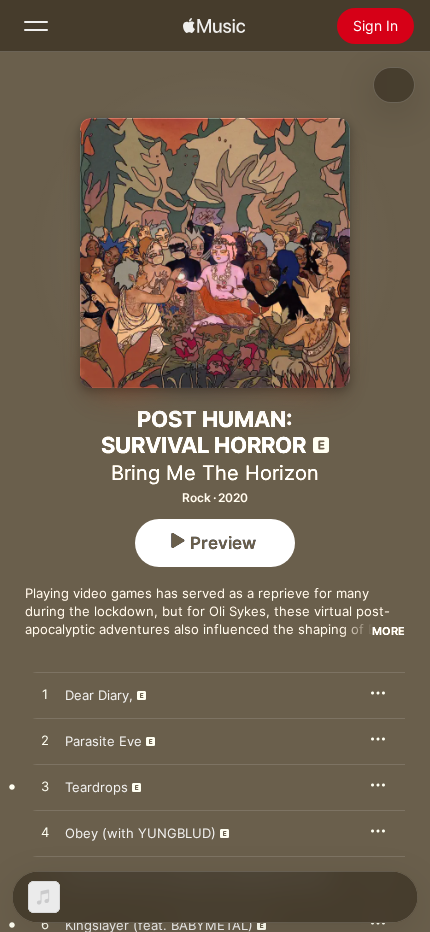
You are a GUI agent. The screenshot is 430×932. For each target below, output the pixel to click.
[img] (214, 26)
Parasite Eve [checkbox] (103, 741)
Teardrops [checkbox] (96, 787)
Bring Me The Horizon (215, 473)
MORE (388, 631)
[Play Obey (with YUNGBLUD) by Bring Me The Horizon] (45, 833)
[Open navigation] (36, 26)
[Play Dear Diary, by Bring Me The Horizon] (45, 695)
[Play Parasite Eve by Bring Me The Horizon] (45, 741)
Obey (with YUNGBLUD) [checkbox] (140, 833)
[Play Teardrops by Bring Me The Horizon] (45, 787)
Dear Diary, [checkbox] (99, 695)
